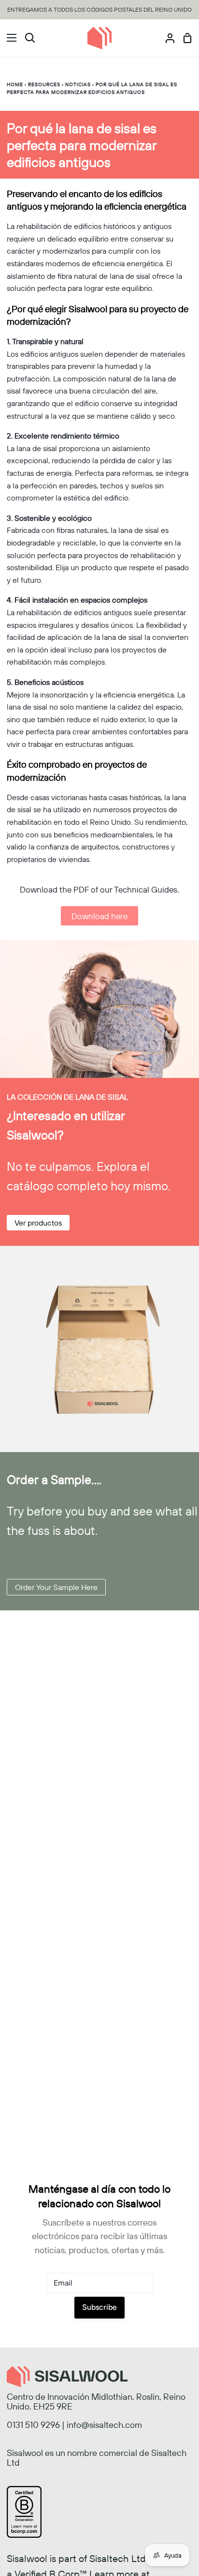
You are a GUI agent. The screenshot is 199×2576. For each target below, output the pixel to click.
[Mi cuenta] (166, 38)
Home (15, 84)
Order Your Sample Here (56, 1587)
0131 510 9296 (33, 2425)
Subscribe (99, 2307)
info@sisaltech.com (104, 2425)
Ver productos (38, 1223)
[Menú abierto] (9, 38)
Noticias (79, 84)
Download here (99, 916)
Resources (44, 84)
